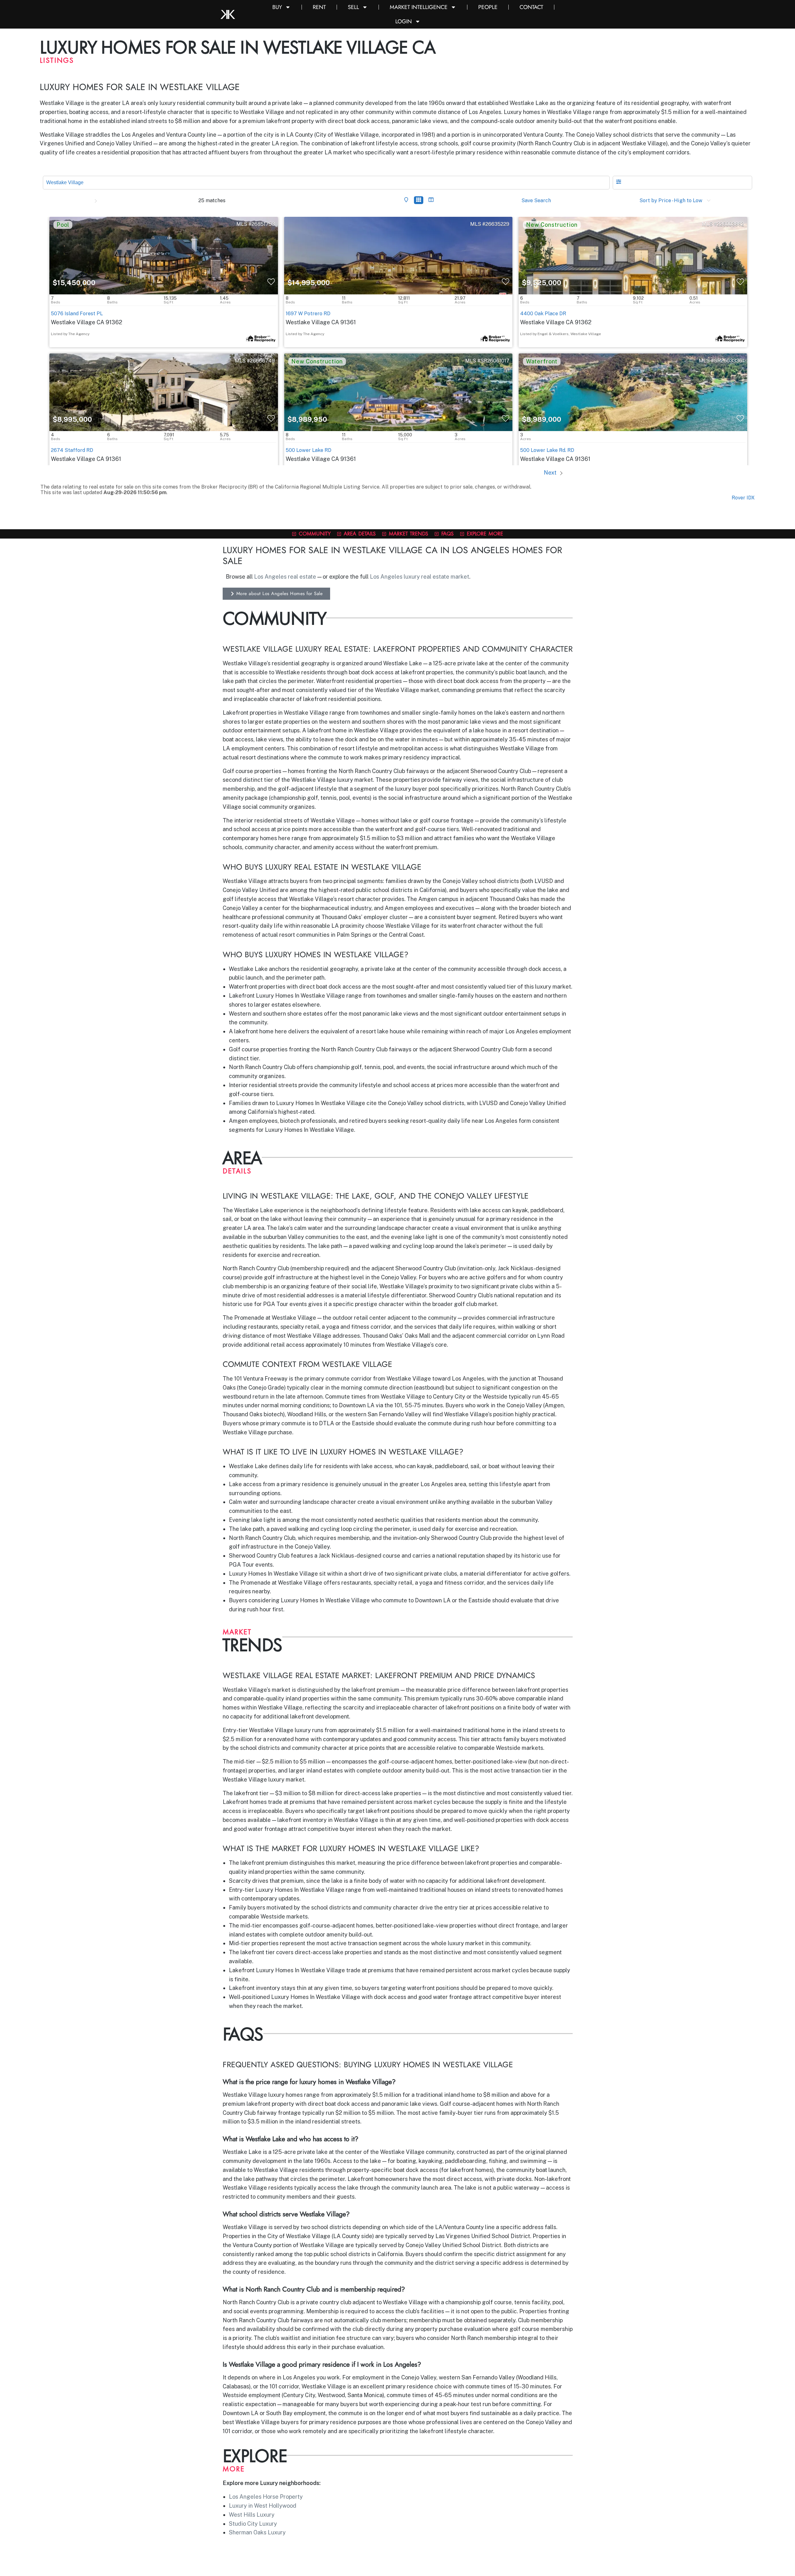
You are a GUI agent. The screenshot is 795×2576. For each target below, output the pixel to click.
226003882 (731, 224)
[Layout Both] (431, 200)
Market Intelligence (419, 7)
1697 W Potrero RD (308, 314)
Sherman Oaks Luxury (257, 2532)
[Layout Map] (406, 200)
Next (551, 473)
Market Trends (409, 533)
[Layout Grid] (419, 200)
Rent (319, 7)
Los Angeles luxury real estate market (420, 577)
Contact (531, 7)
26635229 (497, 224)
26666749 (262, 361)
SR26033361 (729, 361)
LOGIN (404, 21)
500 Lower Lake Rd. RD (547, 450)
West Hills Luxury (252, 2515)
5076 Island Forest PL (77, 314)
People (488, 7)
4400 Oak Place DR (543, 314)
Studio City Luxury (253, 2524)
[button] (682, 183)
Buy (277, 7)
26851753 (263, 224)
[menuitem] (405, 200)
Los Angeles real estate (285, 577)
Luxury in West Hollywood (263, 2506)
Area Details (360, 533)
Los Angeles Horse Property (266, 2497)
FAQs (447, 533)
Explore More (485, 533)
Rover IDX (743, 498)
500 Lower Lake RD (309, 450)
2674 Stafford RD (72, 450)
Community (315, 533)
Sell (353, 7)
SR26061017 (495, 361)
